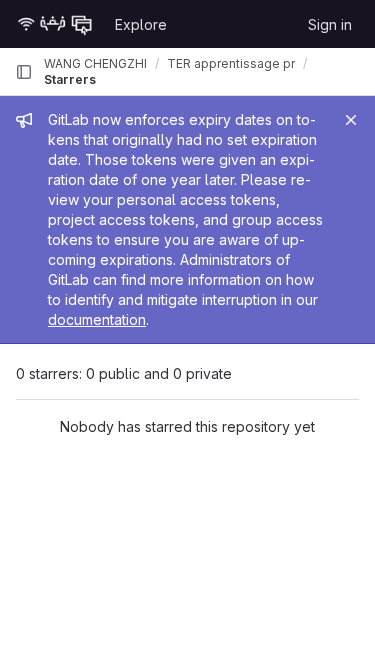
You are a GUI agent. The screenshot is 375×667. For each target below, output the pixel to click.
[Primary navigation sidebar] (24, 72)
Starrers (70, 79)
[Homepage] (55, 24)
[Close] (351, 120)
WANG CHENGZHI (95, 63)
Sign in (330, 24)
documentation (97, 319)
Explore (141, 24)
